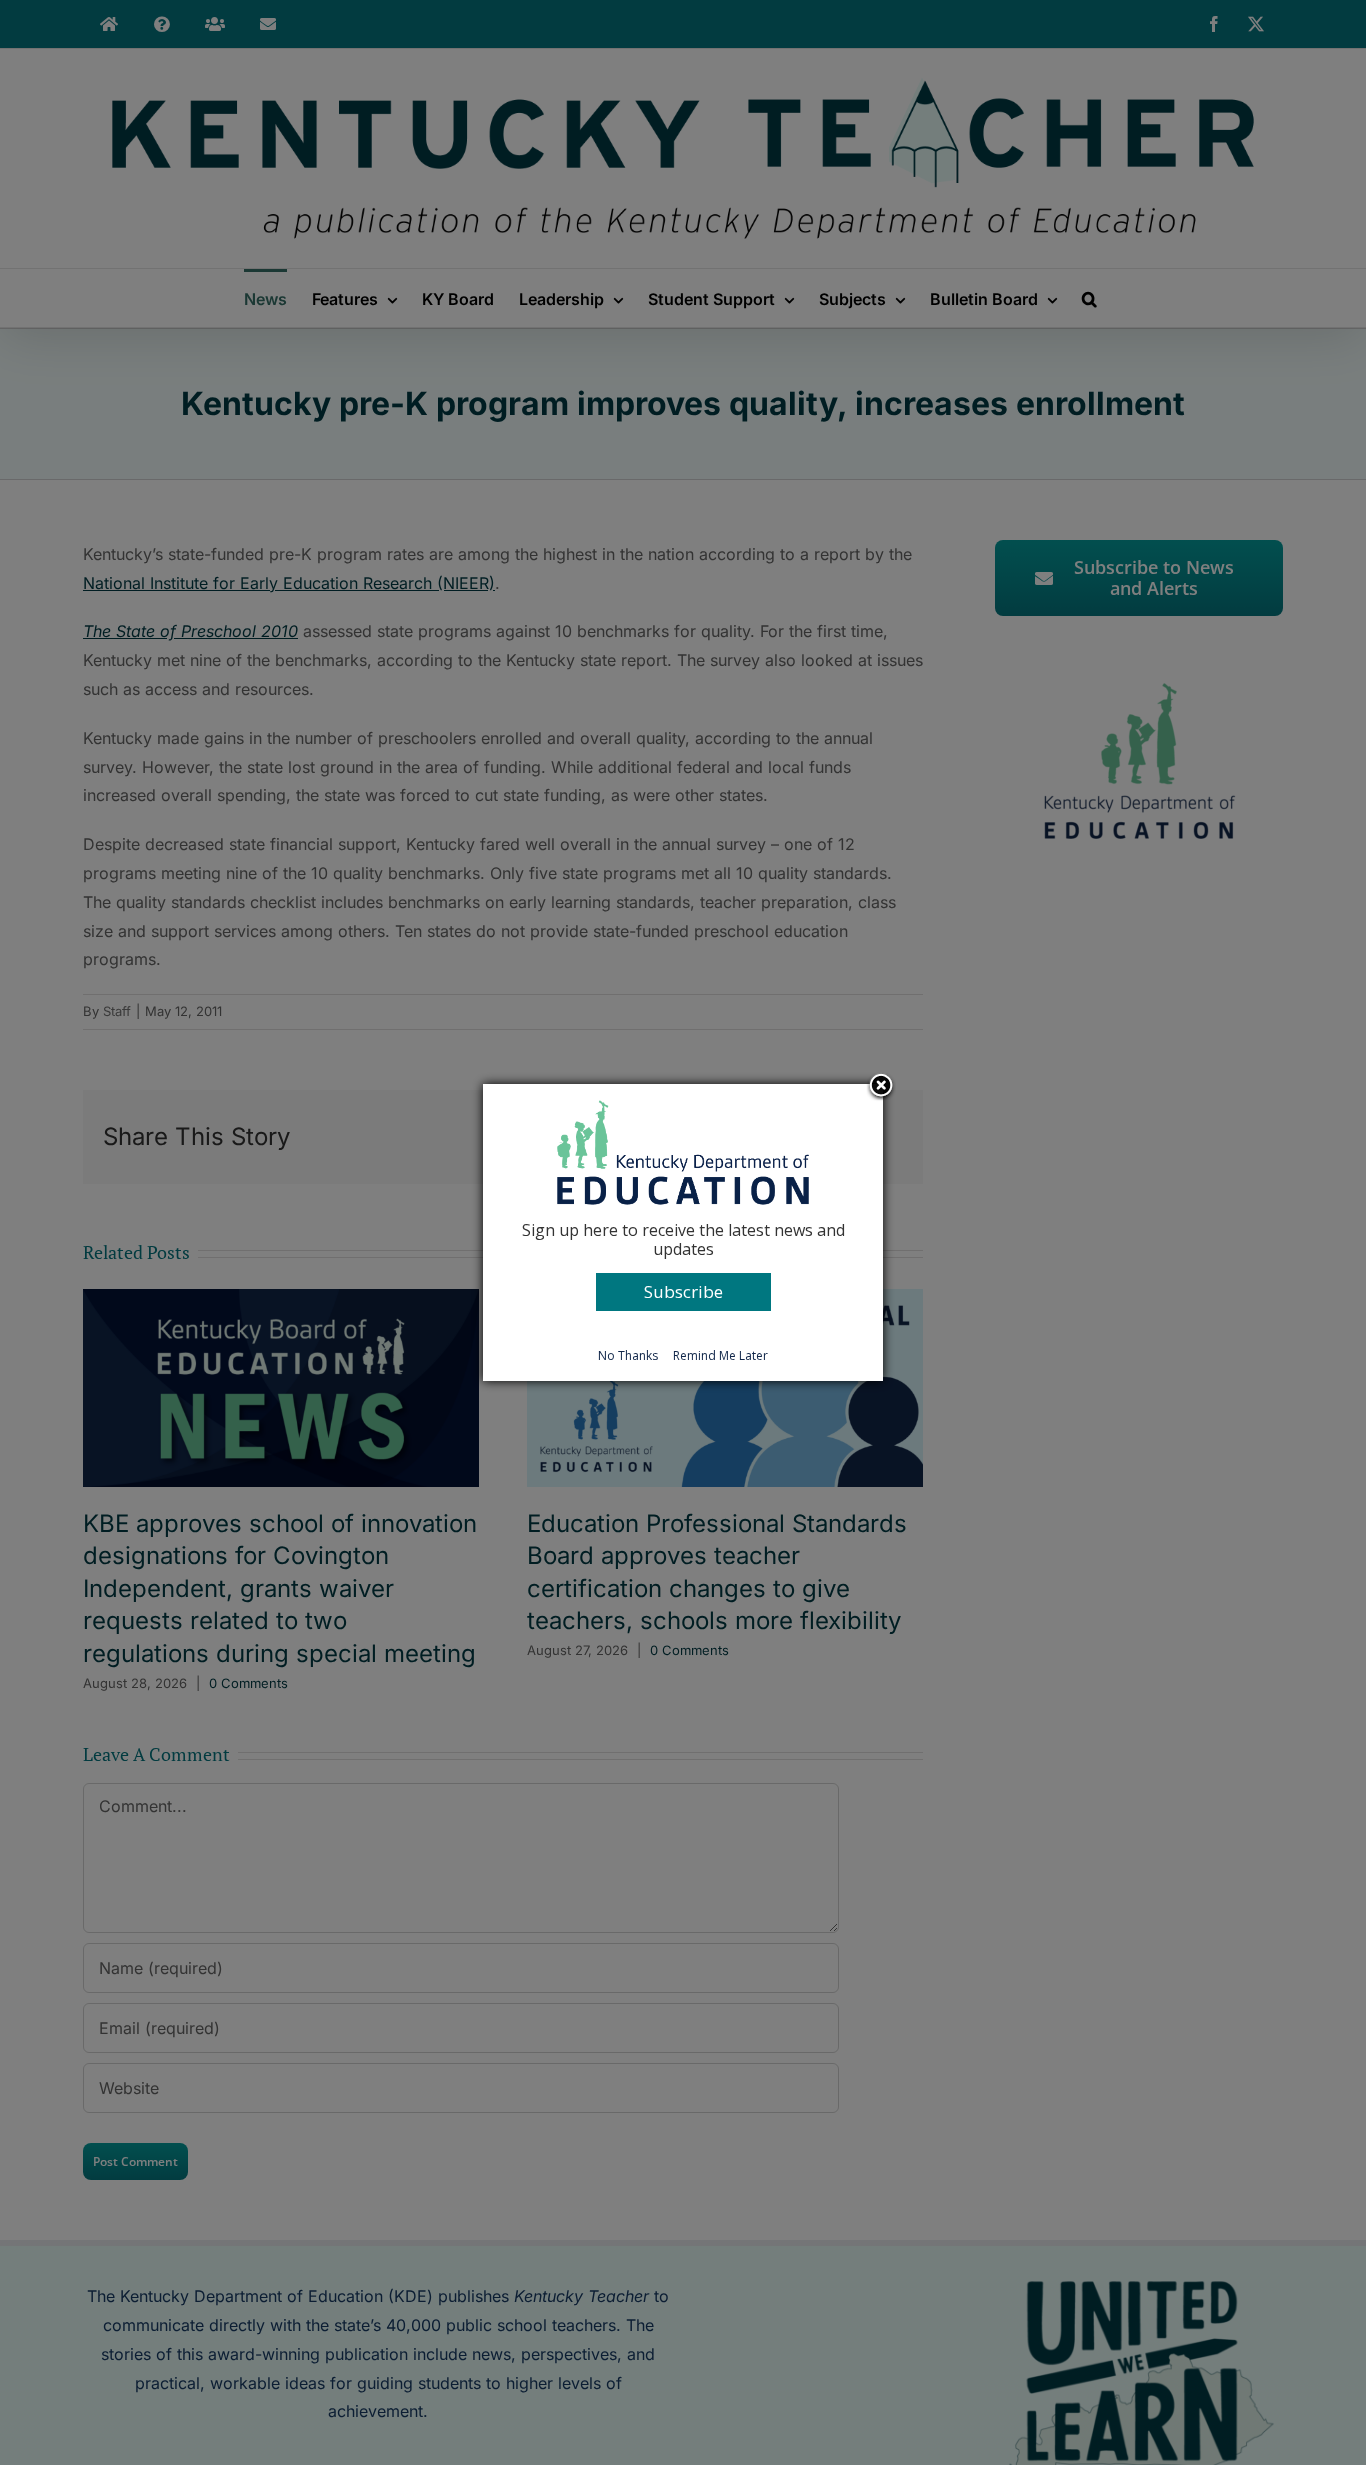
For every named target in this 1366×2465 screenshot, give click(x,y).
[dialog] (683, 1232)
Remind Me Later (720, 1355)
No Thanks (628, 1355)
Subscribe (683, 1291)
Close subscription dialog (881, 1087)
